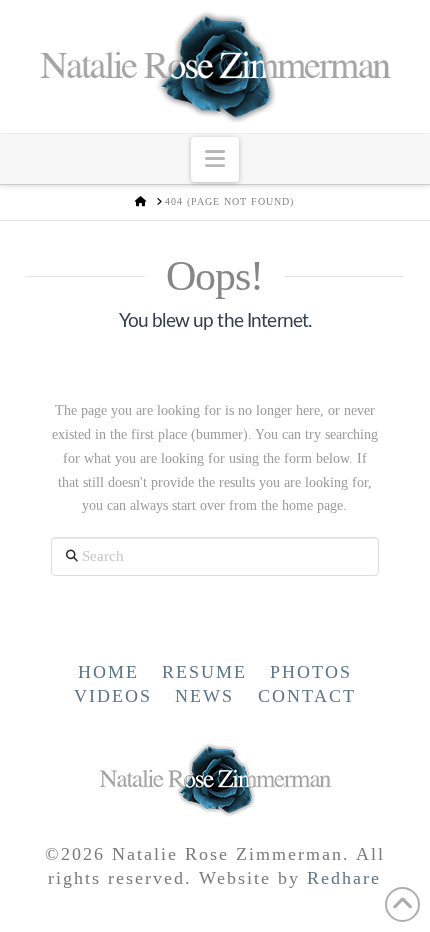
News (204, 696)
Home (108, 672)
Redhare (344, 878)
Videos (113, 696)
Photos (311, 672)
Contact (307, 696)
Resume (204, 672)
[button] (215, 159)
